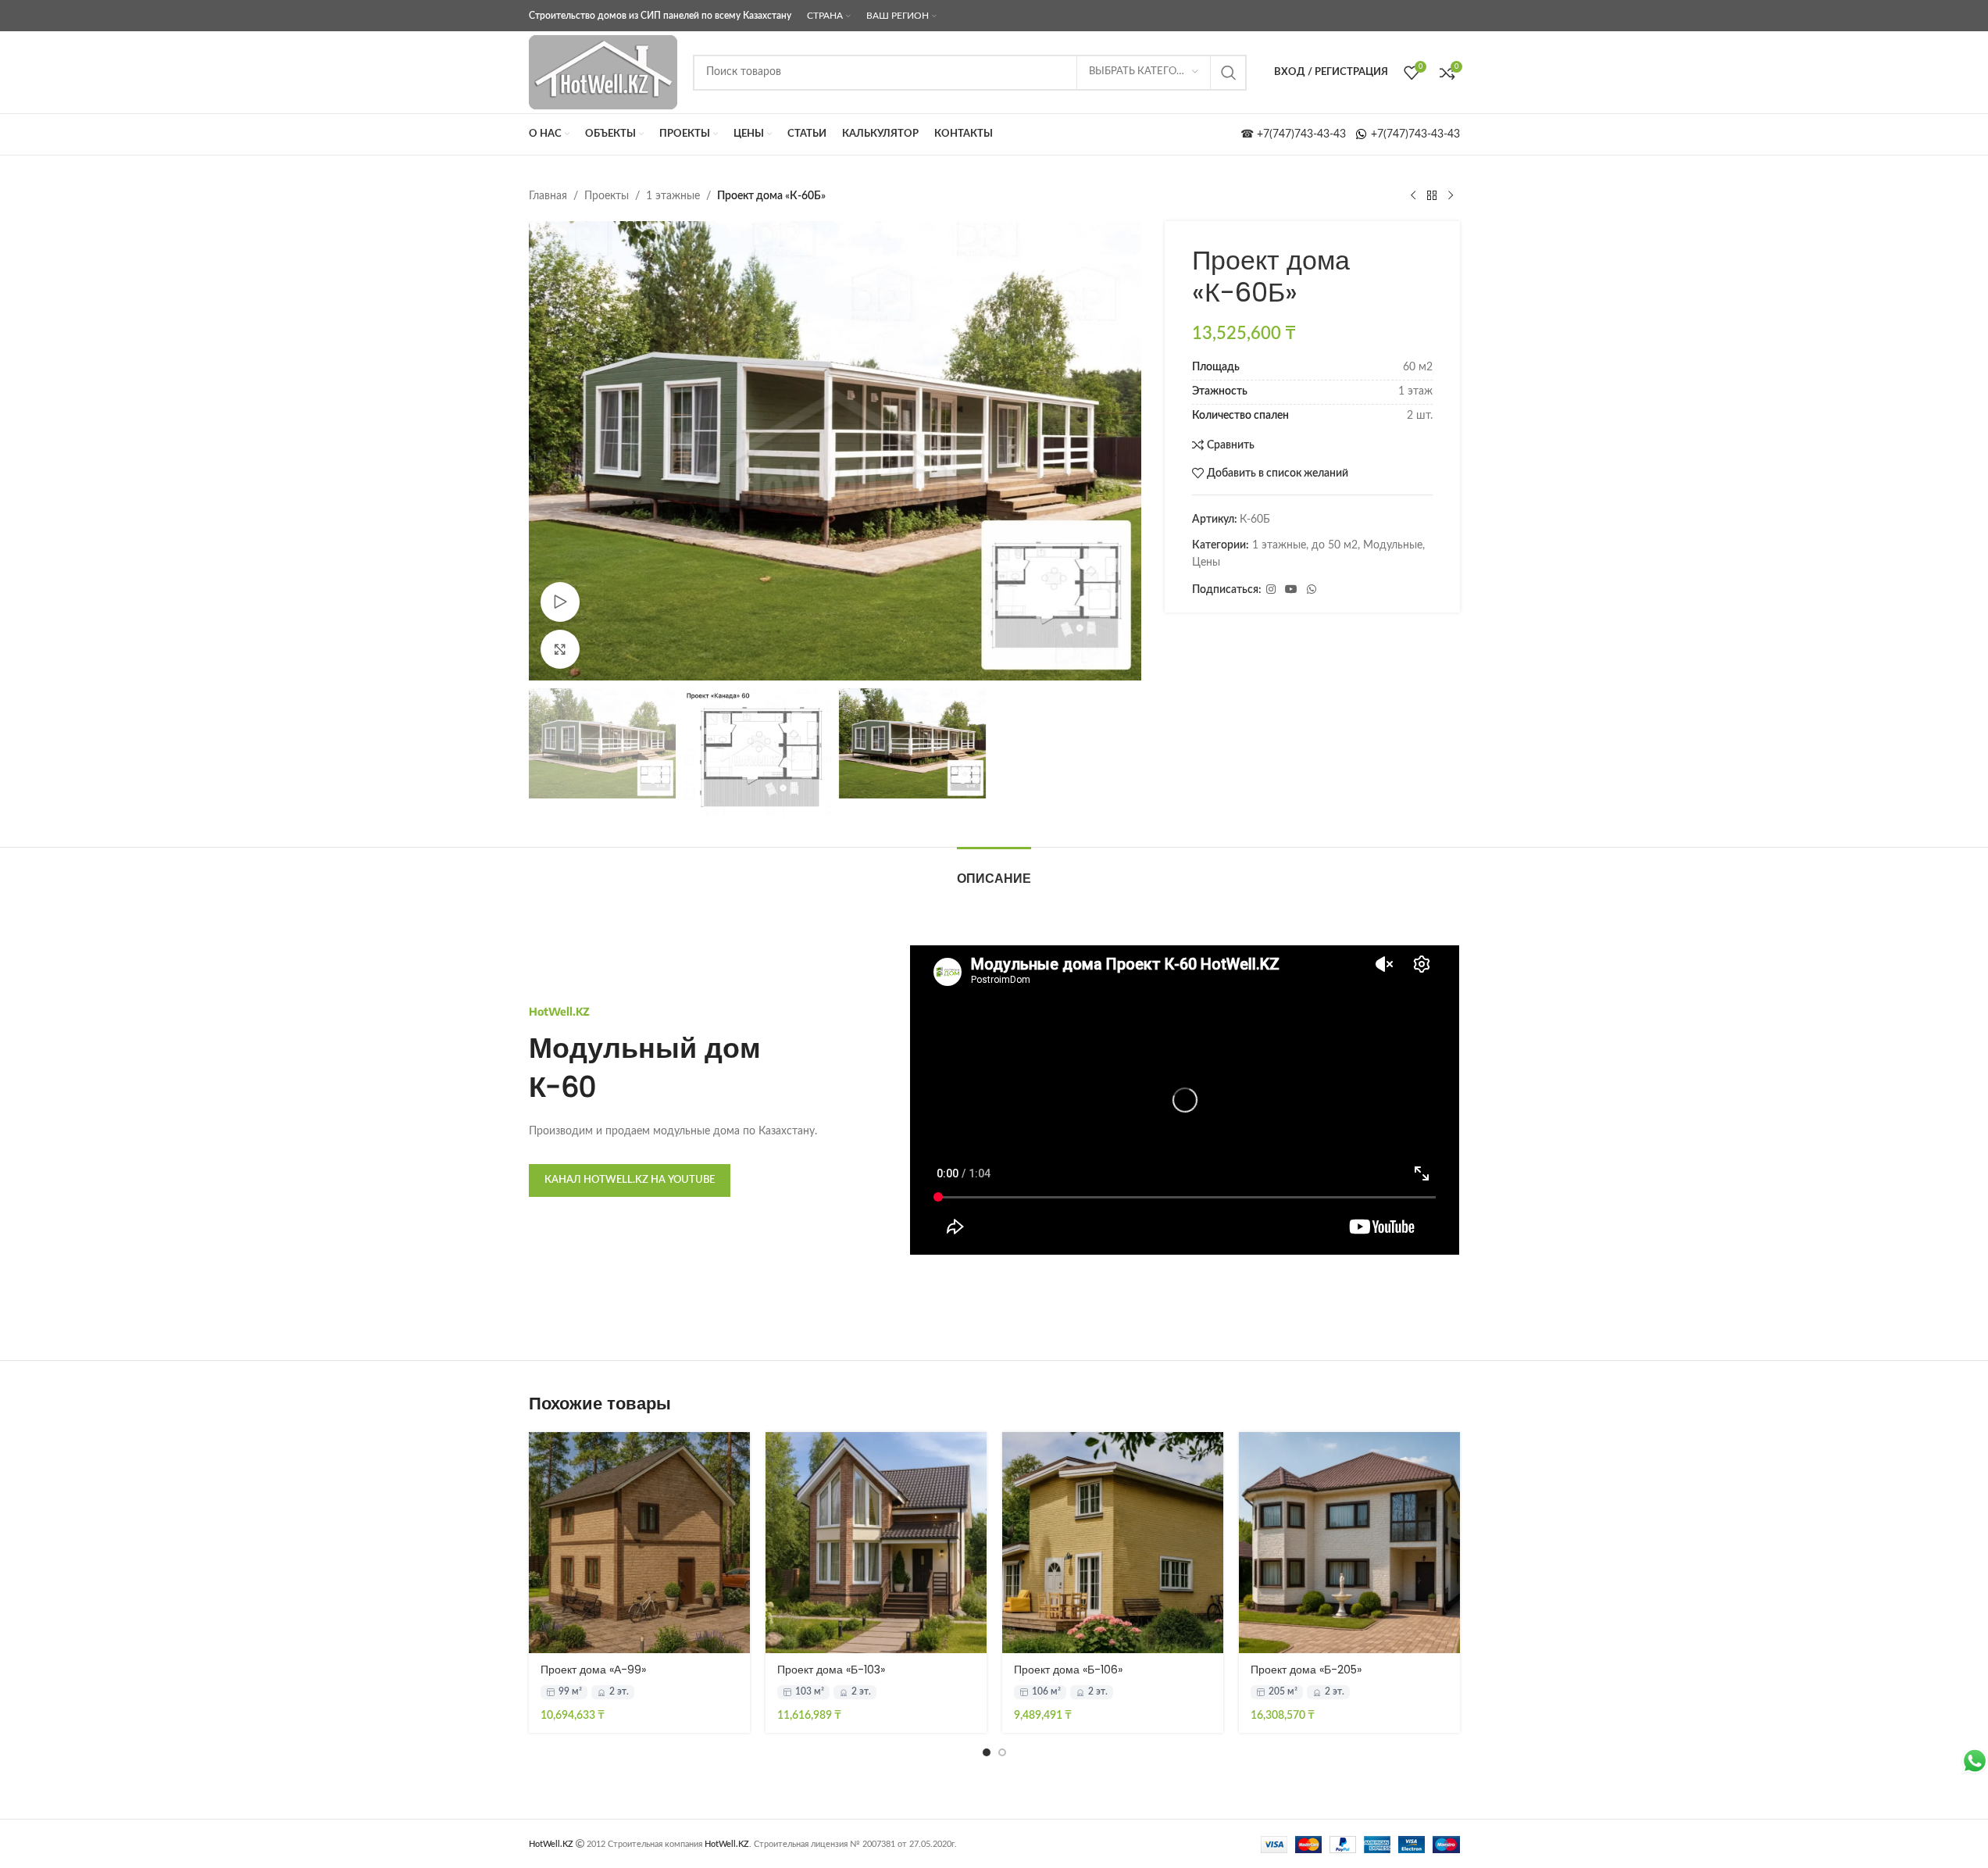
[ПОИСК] (1229, 73)
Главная (548, 196)
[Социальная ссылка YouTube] (1291, 590)
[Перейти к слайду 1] (987, 1752)
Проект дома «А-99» (593, 1670)
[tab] (994, 871)
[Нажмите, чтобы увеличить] (560, 649)
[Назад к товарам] (1432, 196)
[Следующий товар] (1451, 196)
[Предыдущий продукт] (1413, 196)
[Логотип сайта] (603, 72)
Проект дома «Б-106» (1068, 1670)
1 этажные (673, 196)
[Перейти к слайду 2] (1002, 1752)
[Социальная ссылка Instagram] (1271, 590)
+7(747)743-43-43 (1414, 134)
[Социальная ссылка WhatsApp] (1312, 590)
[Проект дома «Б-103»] (876, 1543)
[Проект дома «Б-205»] (1349, 1543)
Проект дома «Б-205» (1306, 1670)
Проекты (607, 196)
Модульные (1393, 545)
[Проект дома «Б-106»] (1113, 1543)
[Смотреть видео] (560, 602)
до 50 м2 (1335, 545)
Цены (1206, 563)
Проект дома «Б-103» (831, 1670)
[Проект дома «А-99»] (639, 1543)
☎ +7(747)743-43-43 (1298, 134)
